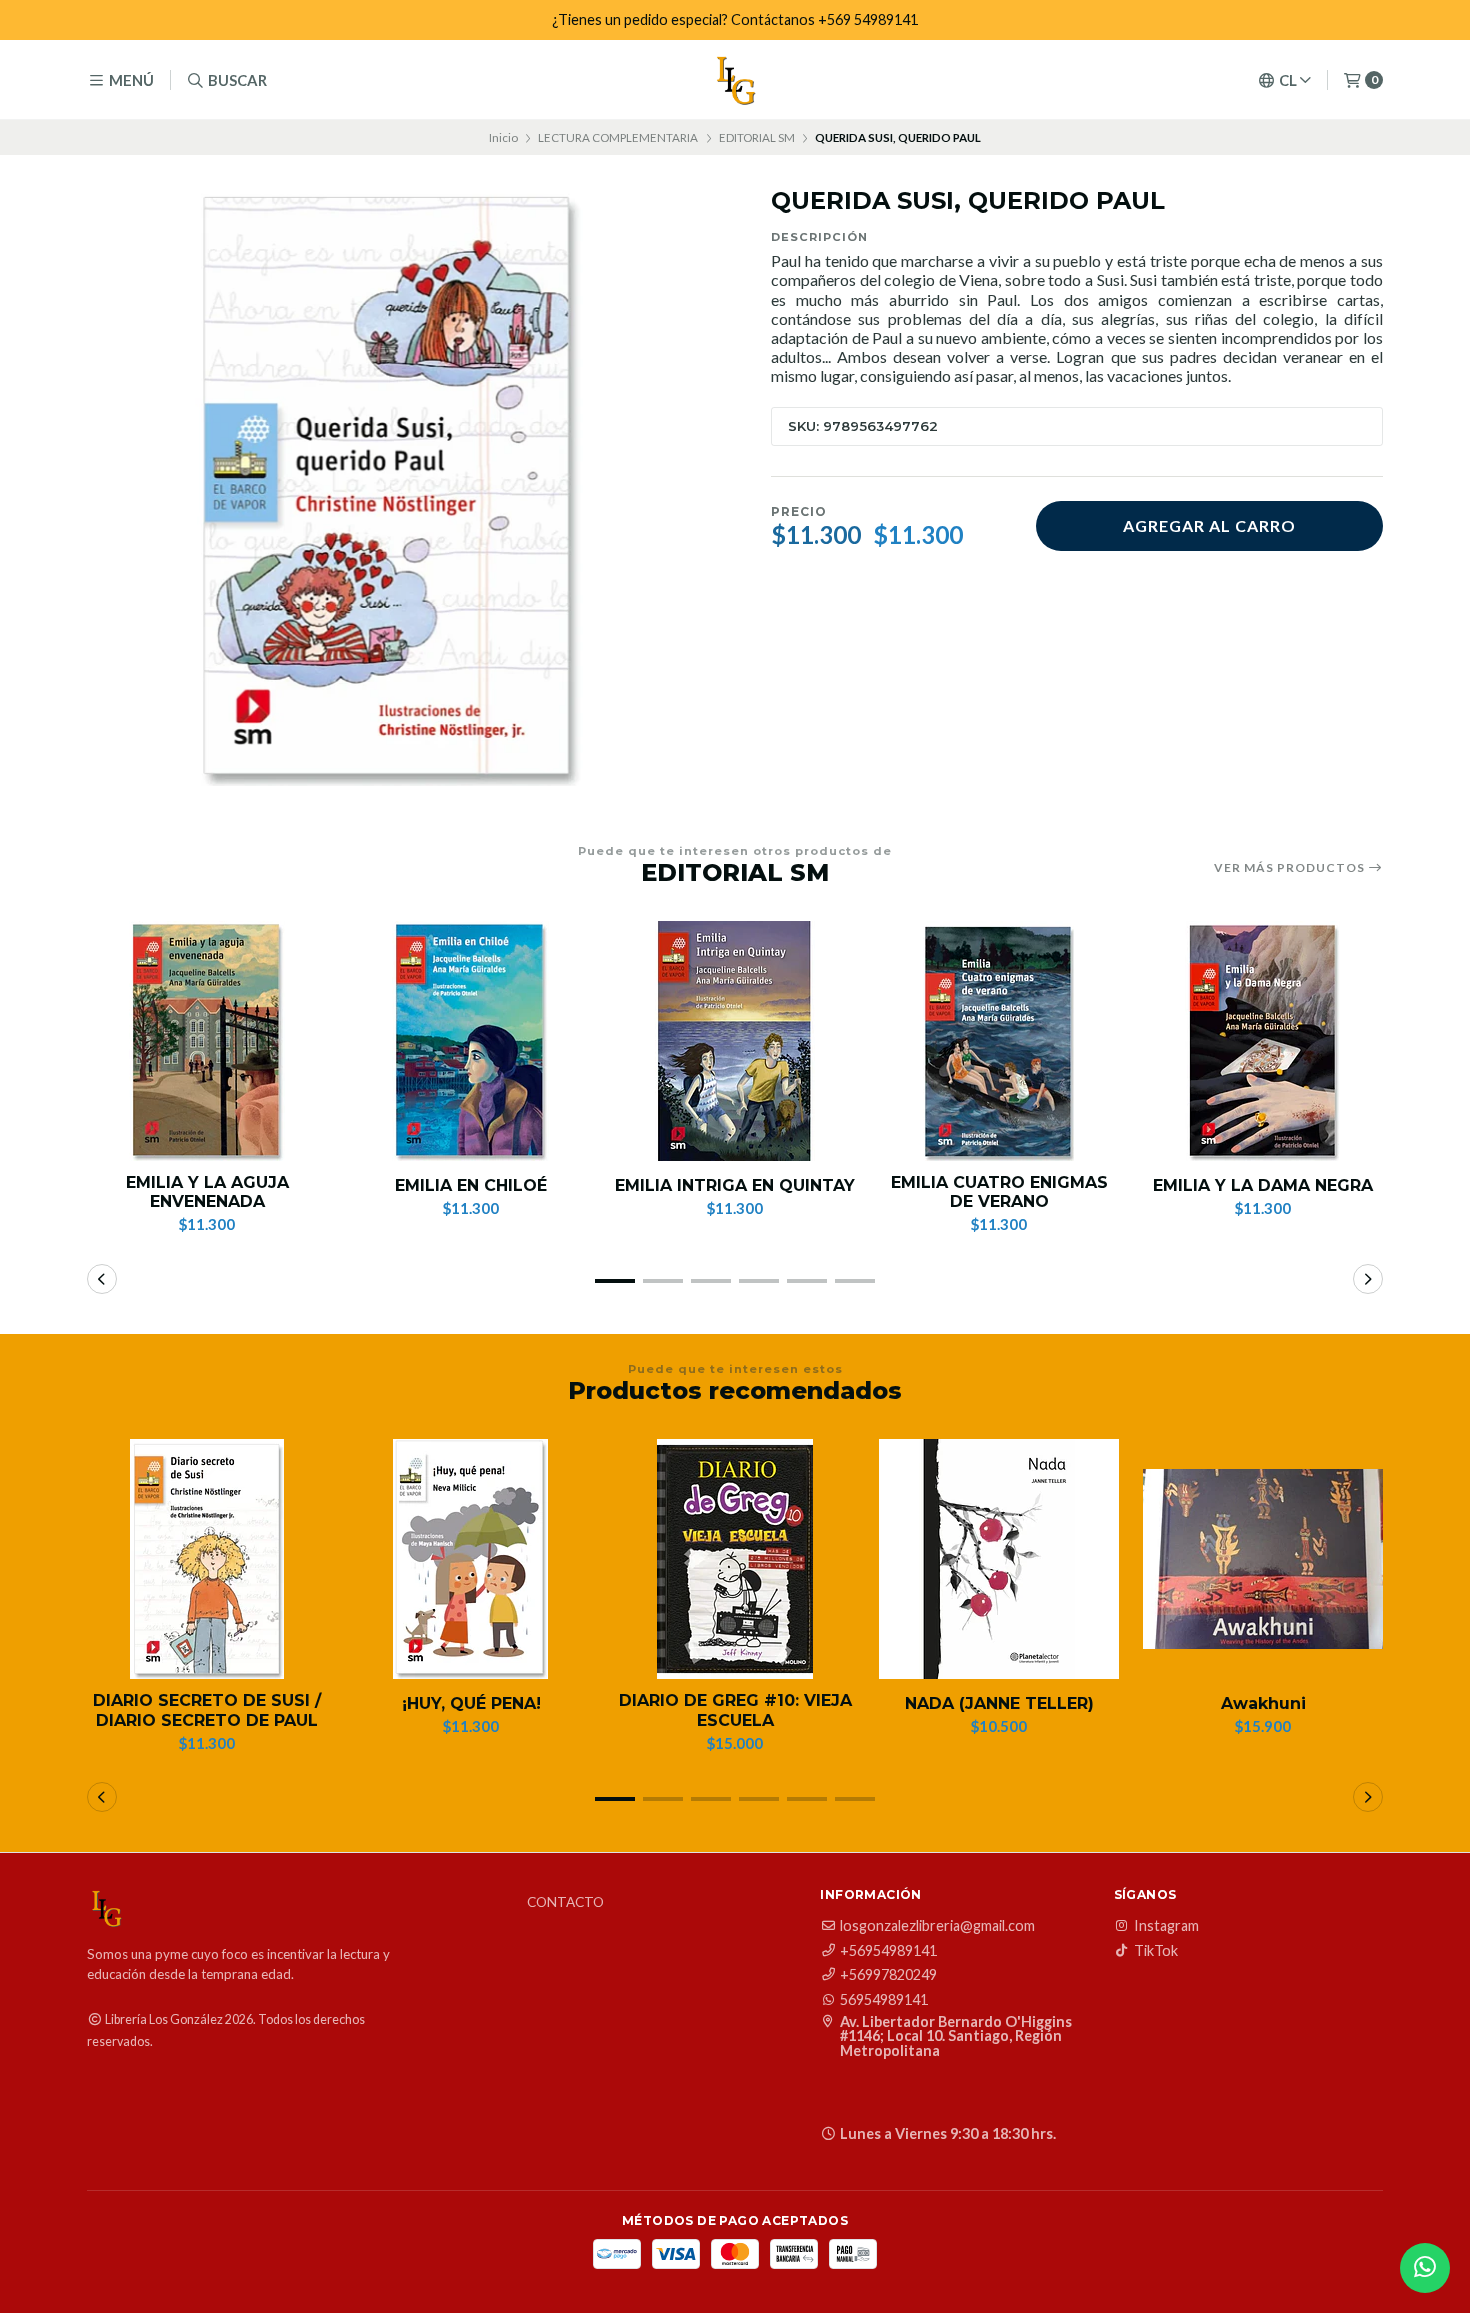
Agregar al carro (1209, 525)
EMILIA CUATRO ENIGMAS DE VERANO (999, 1192)
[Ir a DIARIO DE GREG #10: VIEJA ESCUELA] (735, 1559)
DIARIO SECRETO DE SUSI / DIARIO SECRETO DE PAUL (207, 1710)
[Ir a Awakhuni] (1263, 1559)
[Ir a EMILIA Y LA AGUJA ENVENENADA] (207, 1041)
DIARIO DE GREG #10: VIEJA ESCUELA (735, 1710)
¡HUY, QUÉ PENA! (471, 1703)
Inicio (503, 137)
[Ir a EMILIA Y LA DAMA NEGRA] (1263, 1041)
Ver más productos (1291, 868)
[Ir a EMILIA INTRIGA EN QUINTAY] (735, 1041)
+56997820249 (888, 1975)
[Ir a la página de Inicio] (735, 80)
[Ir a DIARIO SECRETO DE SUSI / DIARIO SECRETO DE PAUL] (207, 1559)
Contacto (565, 1903)
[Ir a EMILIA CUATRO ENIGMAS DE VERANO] (999, 1041)
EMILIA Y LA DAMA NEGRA (1263, 1185)
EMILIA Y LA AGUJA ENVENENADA (207, 1192)
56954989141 (884, 2000)
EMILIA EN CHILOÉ (471, 1185)
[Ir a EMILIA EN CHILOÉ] (471, 1041)
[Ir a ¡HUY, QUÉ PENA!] (471, 1559)
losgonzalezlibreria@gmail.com (937, 1926)
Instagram (1166, 1926)
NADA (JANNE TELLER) (999, 1703)
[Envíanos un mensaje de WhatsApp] (1425, 2268)
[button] (615, 1281)
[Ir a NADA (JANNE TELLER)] (999, 1559)
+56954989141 (888, 1951)
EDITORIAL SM (757, 137)
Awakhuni (1263, 1703)
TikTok (1156, 1951)
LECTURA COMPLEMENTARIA (618, 137)
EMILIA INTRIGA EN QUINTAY (735, 1185)
